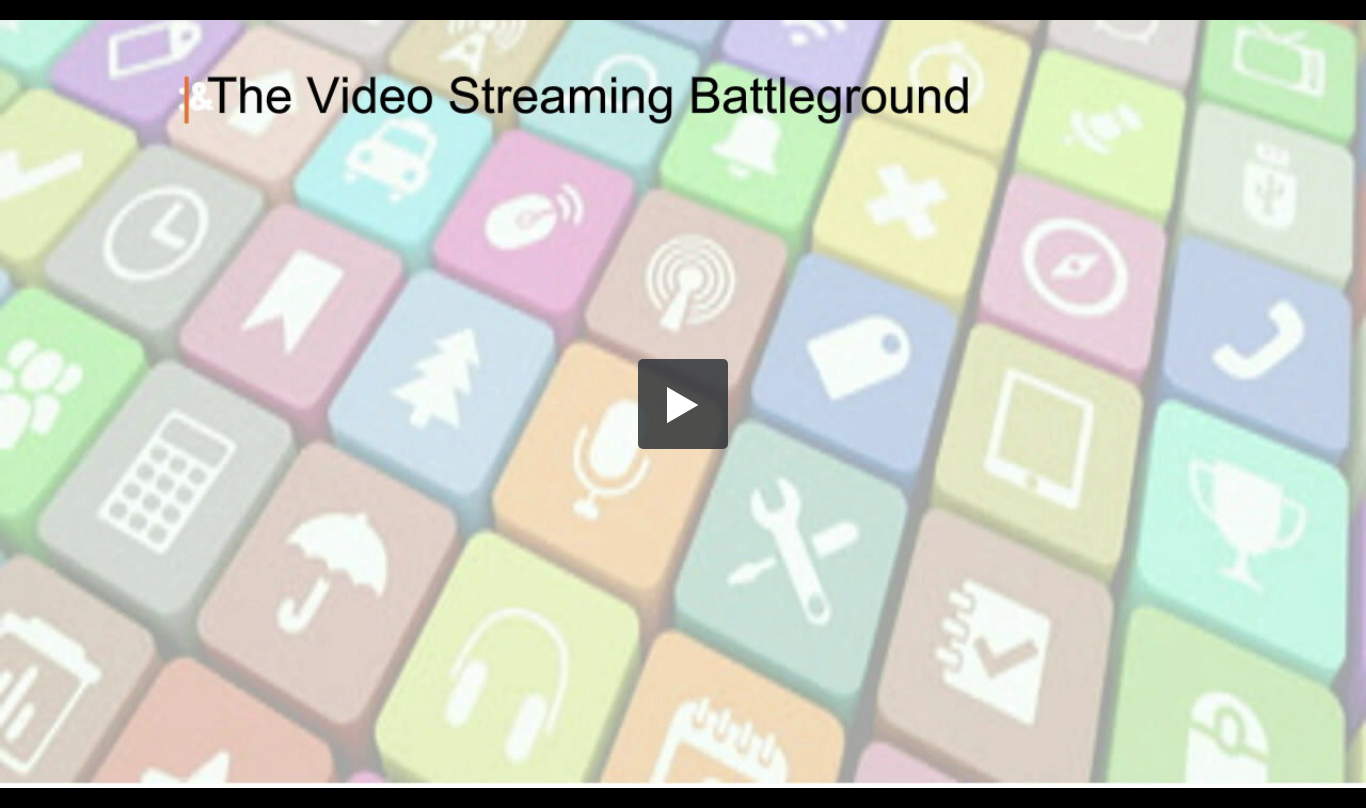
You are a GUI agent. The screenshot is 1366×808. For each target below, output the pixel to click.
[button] (683, 404)
